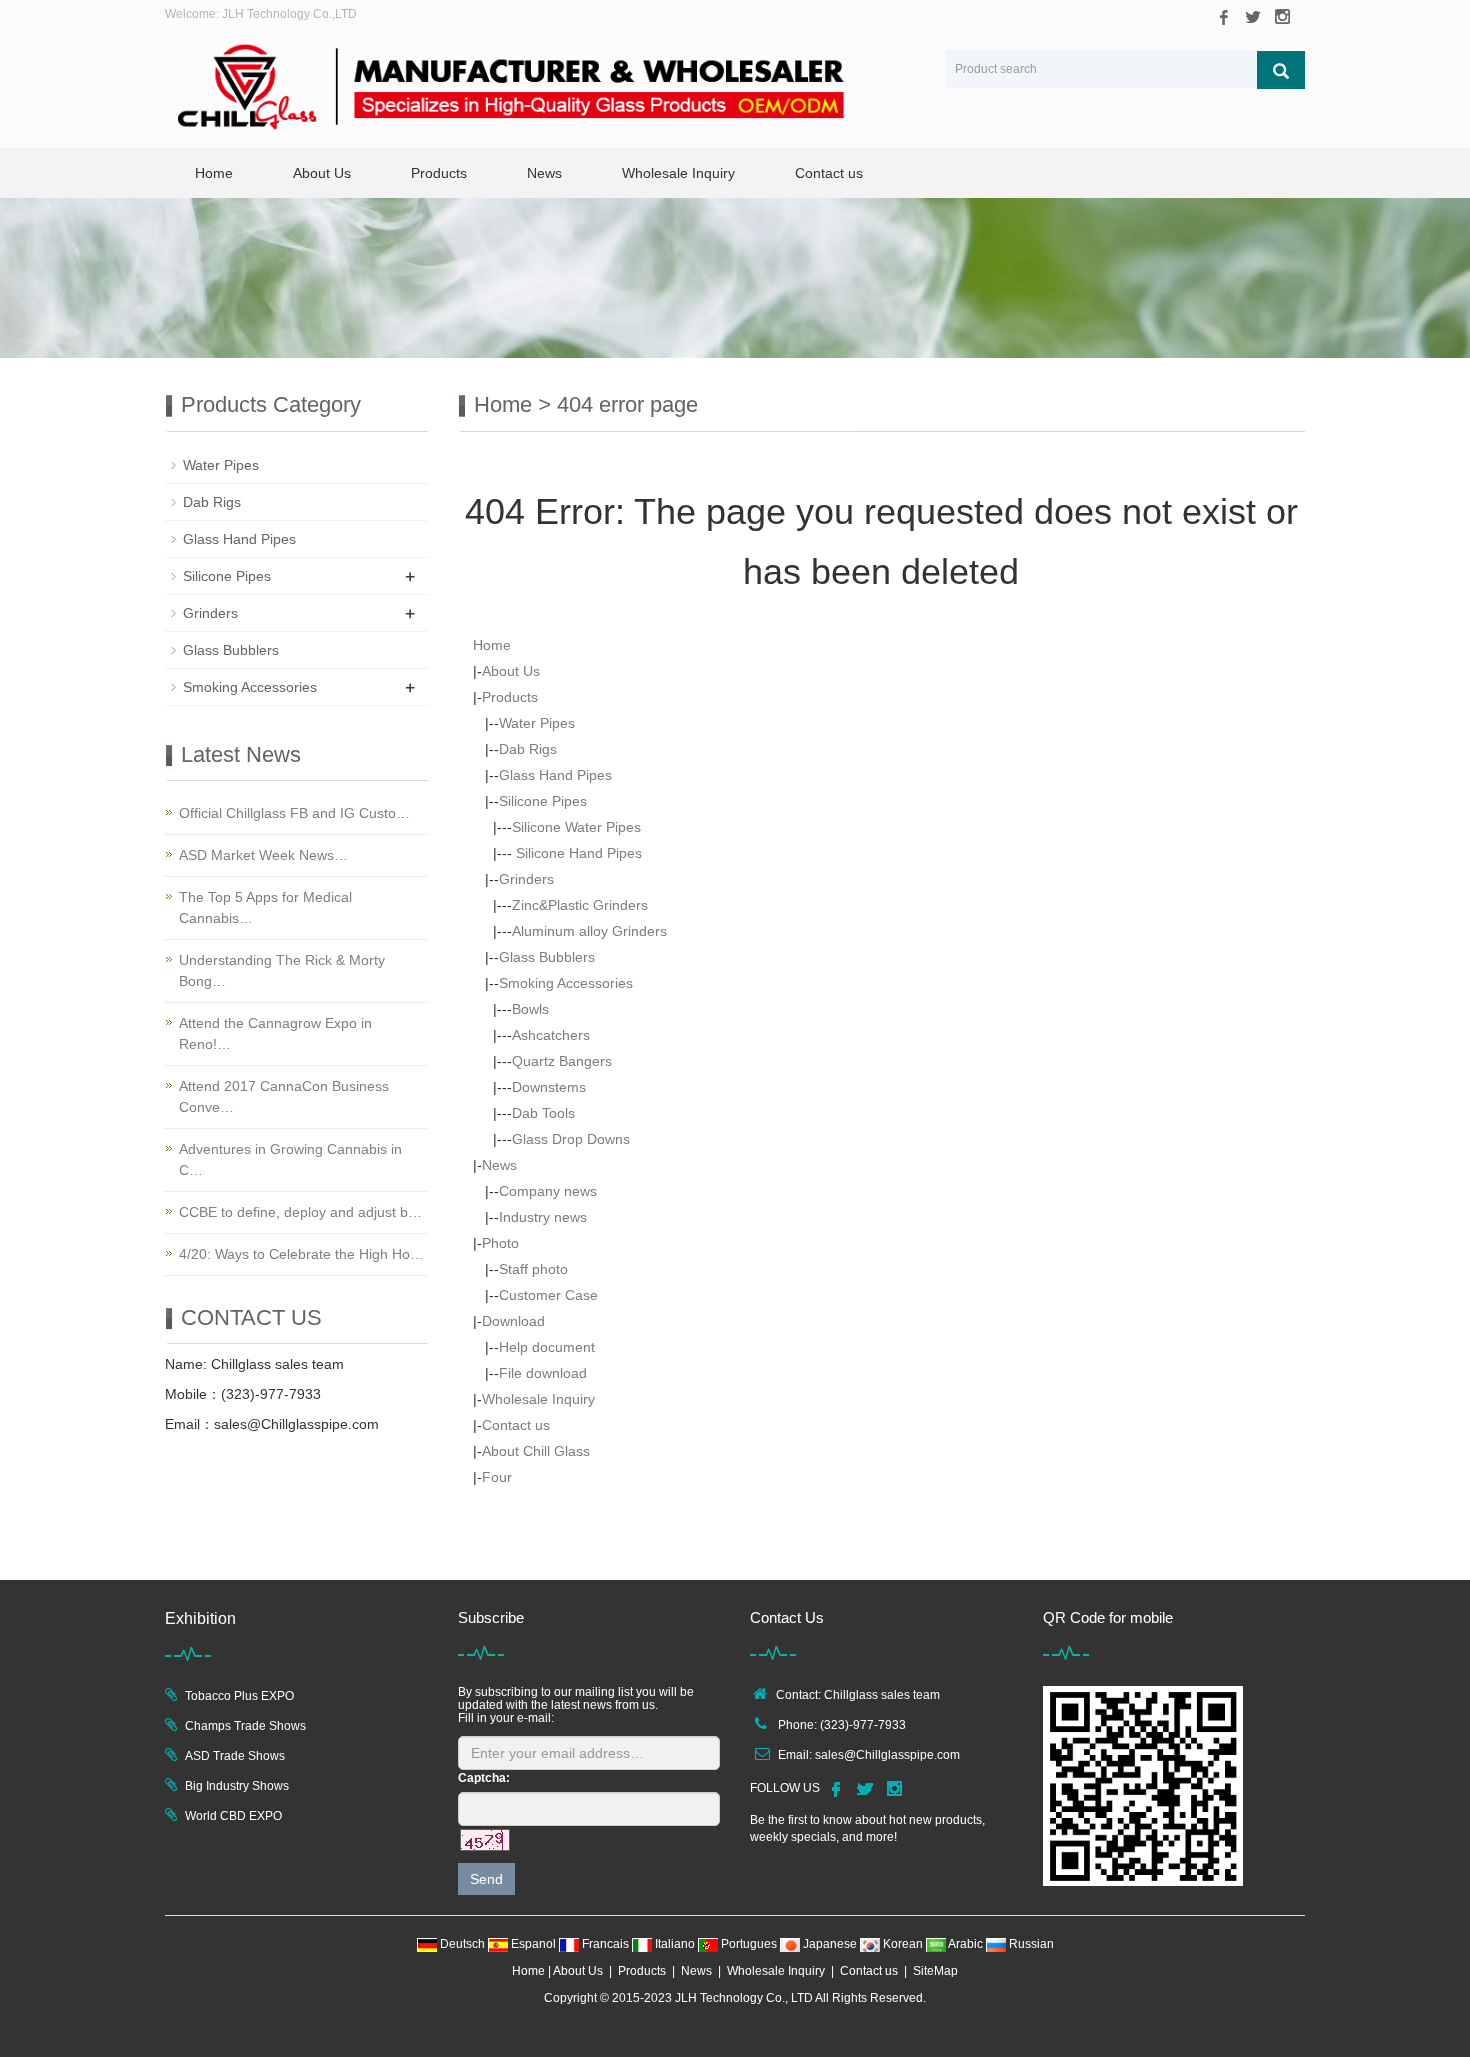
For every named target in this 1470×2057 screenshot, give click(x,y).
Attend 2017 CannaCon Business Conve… (284, 1096)
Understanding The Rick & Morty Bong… (282, 970)
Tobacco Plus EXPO (239, 1696)
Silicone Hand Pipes (577, 853)
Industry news (543, 1217)
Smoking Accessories (566, 983)
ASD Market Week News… (263, 855)
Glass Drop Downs (571, 1139)
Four (497, 1477)
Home (214, 173)
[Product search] (1281, 70)
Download (513, 1321)
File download (543, 1373)
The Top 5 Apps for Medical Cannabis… (265, 907)
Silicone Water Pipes (576, 827)
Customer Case (548, 1295)
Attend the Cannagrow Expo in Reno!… (275, 1033)
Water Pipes (537, 723)
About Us (322, 173)
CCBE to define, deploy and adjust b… (300, 1212)
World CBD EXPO (233, 1816)
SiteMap (935, 1971)
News (544, 173)
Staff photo (533, 1269)
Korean (903, 1944)
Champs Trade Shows (245, 1726)
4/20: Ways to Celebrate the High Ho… (301, 1254)
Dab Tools (543, 1113)
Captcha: (484, 1778)
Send (486, 1879)
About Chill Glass (536, 1451)
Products (439, 173)
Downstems (549, 1087)
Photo (500, 1243)
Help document (547, 1347)
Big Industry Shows (237, 1786)
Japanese (830, 1944)
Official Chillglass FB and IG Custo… (294, 813)
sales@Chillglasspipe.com (887, 1755)
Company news (548, 1191)
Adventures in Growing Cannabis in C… (290, 1159)
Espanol (533, 1944)
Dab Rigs (528, 749)
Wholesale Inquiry (678, 173)
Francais (605, 1944)
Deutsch (462, 1944)
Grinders (526, 879)
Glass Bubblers (547, 957)
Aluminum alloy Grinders (589, 931)
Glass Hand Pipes (555, 775)
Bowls (530, 1009)
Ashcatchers (551, 1035)
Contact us (829, 173)
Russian (1030, 1944)
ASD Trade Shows (235, 1756)
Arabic (966, 1944)
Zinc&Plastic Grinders (580, 905)
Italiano (675, 1944)
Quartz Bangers (562, 1061)
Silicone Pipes (543, 801)
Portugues (749, 1944)
